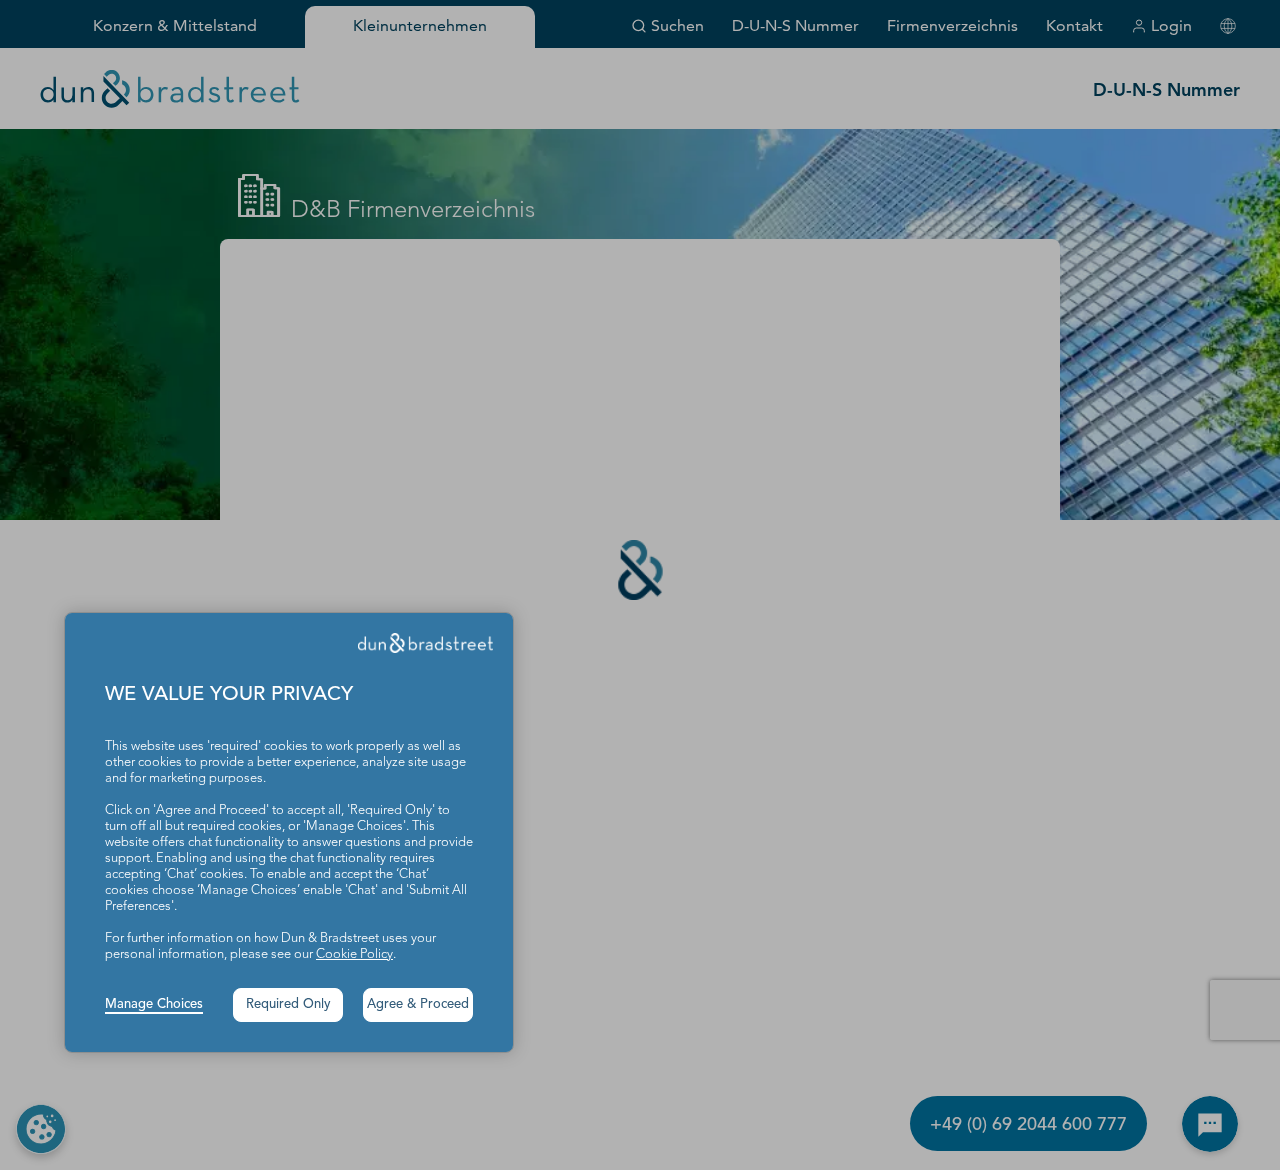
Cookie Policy (354, 954)
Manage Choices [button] (154, 1004)
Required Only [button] (288, 1004)
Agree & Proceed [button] (418, 1004)
